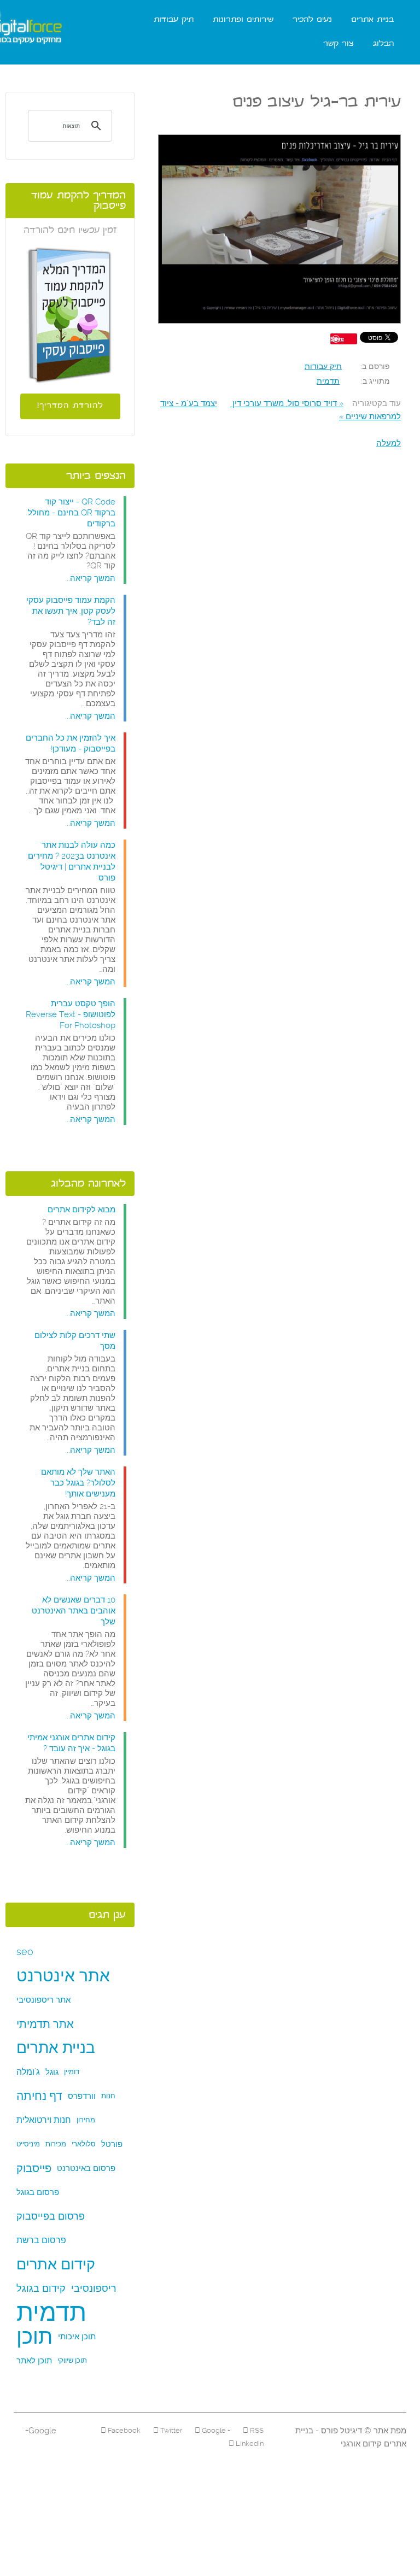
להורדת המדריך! (70, 406)
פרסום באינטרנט (86, 2168)
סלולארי (84, 2144)
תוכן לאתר (34, 2361)
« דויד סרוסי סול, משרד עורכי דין (287, 403)
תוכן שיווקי (72, 2360)
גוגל (52, 2072)
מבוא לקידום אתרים (81, 1210)
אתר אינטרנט (63, 1976)
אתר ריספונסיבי (43, 2000)
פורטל (112, 2144)
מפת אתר (389, 2431)
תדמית (328, 381)
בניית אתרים (372, 20)
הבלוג (383, 44)
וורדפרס (82, 2096)
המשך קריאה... (90, 578)
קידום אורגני (361, 2444)
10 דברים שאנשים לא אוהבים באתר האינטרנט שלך (74, 1611)
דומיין (72, 2072)
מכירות (56, 2144)
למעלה (389, 443)
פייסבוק (34, 2168)
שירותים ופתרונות (243, 20)
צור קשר (339, 44)
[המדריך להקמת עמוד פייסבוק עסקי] (70, 315)
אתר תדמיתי (45, 2024)
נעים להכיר (312, 20)
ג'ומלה (28, 2072)
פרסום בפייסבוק (51, 2216)
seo (25, 1952)
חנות (108, 2096)
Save (337, 339)
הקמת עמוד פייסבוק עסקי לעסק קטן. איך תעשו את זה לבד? (71, 611)
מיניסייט (28, 2144)
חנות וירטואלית (44, 2120)
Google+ (41, 2431)
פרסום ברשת (41, 2240)
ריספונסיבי (94, 2288)
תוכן (34, 2337)
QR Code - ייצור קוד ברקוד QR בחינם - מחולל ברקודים (72, 513)
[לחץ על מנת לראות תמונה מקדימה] (279, 230)
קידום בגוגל (41, 2288)
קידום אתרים (56, 2264)
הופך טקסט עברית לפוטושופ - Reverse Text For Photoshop (71, 1014)
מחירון (86, 2120)
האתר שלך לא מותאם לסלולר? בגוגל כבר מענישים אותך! (78, 1483)
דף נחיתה (39, 2096)
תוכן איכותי (77, 2337)
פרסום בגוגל (38, 2192)
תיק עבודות (174, 20)
